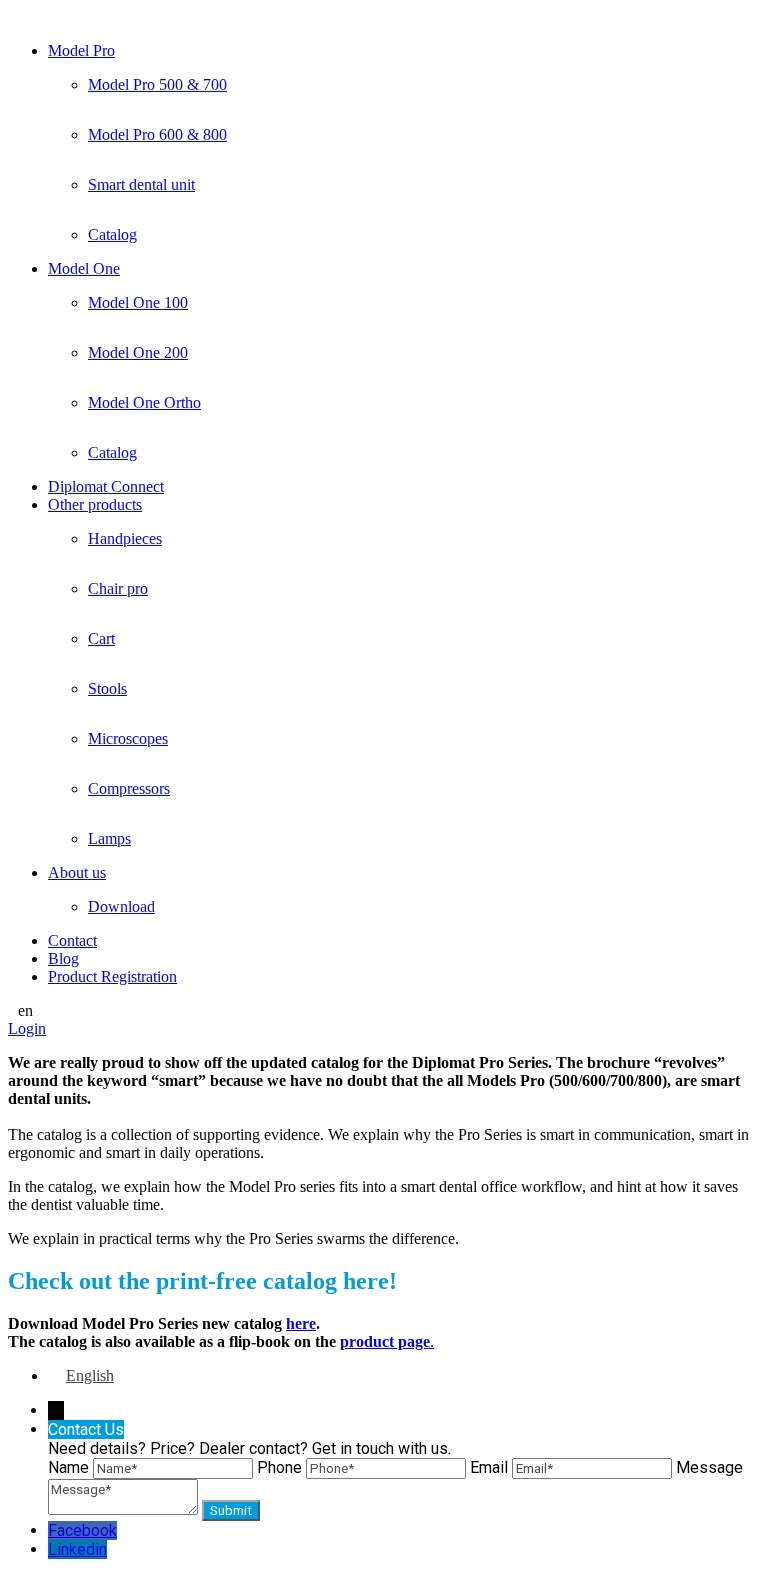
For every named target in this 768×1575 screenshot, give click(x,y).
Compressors (129, 788)
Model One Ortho (144, 402)
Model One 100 (138, 302)
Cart (101, 638)
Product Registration (112, 976)
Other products (95, 504)
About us (77, 872)
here (301, 1323)
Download (121, 906)
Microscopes (128, 738)
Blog (63, 958)
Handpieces (125, 538)
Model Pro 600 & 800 (157, 134)
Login (27, 1028)
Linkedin (77, 1549)
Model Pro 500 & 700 (157, 84)
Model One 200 (138, 352)
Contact (72, 940)
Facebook (82, 1530)
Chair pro (118, 588)
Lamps (109, 838)
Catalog (112, 234)
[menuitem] (81, 1375)
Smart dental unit (141, 184)
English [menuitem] (90, 1375)
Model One (84, 268)
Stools (107, 688)
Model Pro (81, 50)
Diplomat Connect (106, 486)
